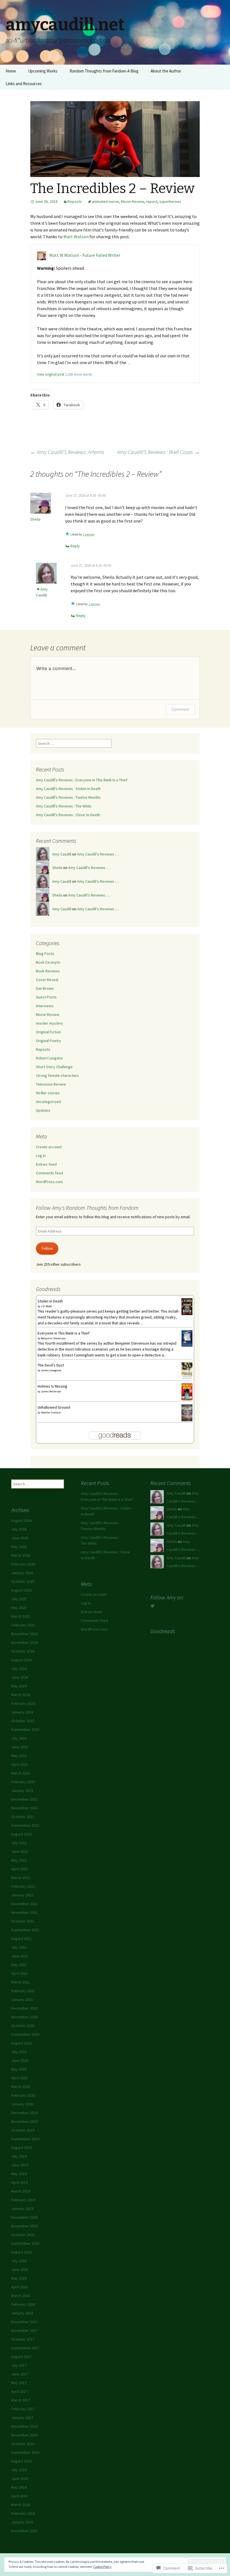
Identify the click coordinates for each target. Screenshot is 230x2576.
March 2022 (21, 1878)
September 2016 (25, 2452)
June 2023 (20, 1747)
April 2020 (19, 2078)
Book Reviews (48, 971)
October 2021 (23, 1921)
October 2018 (23, 2235)
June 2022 (20, 1851)
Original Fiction (48, 1032)
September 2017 (25, 2348)
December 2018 (24, 2217)
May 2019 (19, 2174)
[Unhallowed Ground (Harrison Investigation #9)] (187, 1413)
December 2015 (24, 2531)
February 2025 (23, 1625)
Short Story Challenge (54, 1067)
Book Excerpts (48, 962)
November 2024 (24, 1642)
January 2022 (22, 1895)
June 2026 (20, 1538)
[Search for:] (220, 71)
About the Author (166, 71)
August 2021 (21, 1939)
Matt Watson (76, 237)
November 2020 (24, 2017)
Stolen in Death (50, 1301)
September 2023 (25, 1730)
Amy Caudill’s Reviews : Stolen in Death (68, 789)
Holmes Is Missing (52, 1386)
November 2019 (24, 2121)
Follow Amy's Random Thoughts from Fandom (87, 1208)
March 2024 (21, 1695)
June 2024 (20, 1677)
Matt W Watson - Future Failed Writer (85, 255)
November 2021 (24, 1912)
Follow (47, 1248)
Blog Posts (45, 954)
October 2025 (23, 1581)
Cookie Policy (102, 2567)
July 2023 (19, 1738)
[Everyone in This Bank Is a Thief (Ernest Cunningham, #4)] (187, 1338)
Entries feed (46, 1164)
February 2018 (23, 2304)
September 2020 (25, 2034)
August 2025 (21, 1590)
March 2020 (21, 2087)
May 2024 (19, 1686)
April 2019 (19, 2182)
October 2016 (23, 2444)
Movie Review (132, 201)
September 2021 (25, 1930)
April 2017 (19, 2391)
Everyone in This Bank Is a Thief (64, 1333)
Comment (180, 709)
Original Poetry (49, 1041)
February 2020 (23, 2095)
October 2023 (23, 1721)
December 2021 (24, 1904)
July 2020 (19, 2052)
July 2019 (19, 2156)
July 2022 (19, 1843)
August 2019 (21, 2148)
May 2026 (19, 1547)
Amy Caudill (62, 854)
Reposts (75, 201)
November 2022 (24, 1808)
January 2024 (22, 1712)
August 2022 (21, 1834)
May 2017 (19, 2383)
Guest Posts (46, 997)
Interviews (45, 1006)
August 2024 (21, 1660)
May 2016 (19, 2487)
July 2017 (19, 2365)
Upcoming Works (43, 71)
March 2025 (21, 1616)
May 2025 (19, 1608)
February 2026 (23, 1564)
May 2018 (19, 2278)
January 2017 (22, 2418)
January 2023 (22, 1790)
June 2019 (20, 2165)
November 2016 (24, 2435)
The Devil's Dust (51, 1365)
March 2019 (21, 2191)
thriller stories (48, 1093)
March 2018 (21, 2296)
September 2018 (25, 2243)
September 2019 (25, 2139)
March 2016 (21, 2505)
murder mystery (50, 1023)
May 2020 (19, 2069)
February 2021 (23, 1991)
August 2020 (21, 2043)
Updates (43, 1110)
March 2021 (21, 1982)
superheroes (170, 201)
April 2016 (19, 2496)
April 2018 (19, 2287)
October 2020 (23, 2026)
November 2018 (24, 2226)
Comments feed (50, 1173)
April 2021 (19, 1973)
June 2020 (20, 2060)
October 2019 (23, 2130)
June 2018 (20, 2269)
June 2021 (20, 1956)
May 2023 (19, 1756)
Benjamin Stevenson (53, 1338)
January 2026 (22, 1573)
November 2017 (24, 2330)
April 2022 (19, 1869)
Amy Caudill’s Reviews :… (98, 854)
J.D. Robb (46, 1306)
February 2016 (23, 2513)
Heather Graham (51, 1412)
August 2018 (21, 2252)
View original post (51, 374)
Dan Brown (45, 988)
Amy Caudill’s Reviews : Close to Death (68, 815)
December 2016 (24, 2426)
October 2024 (23, 1651)
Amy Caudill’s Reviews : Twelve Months (68, 797)
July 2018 (19, 2261)
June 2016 (20, 2479)
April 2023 (19, 1764)
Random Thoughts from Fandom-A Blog (104, 71)
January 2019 (22, 2209)
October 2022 (23, 1817)
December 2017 (24, 2322)
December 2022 (24, 1799)
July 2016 (19, 2470)
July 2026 (19, 1529)
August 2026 (21, 1520)
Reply (75, 546)
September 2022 (25, 1825)
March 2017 (21, 2400)
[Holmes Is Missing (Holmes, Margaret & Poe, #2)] (187, 1392)
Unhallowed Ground (54, 1407)
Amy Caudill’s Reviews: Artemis (67, 452)
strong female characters (57, 1075)
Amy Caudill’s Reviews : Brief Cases (158, 452)
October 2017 (23, 2339)
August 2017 (21, 2357)
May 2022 (19, 1860)
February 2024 (23, 1703)
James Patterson (51, 1391)
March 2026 (21, 1555)
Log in (41, 1156)
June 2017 (20, 2374)
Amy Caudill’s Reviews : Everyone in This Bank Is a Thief (82, 780)
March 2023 (21, 1773)
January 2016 (22, 2522)
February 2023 (23, 1782)
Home (11, 71)
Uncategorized (48, 1102)
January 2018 (22, 2313)
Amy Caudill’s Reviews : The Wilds (64, 806)
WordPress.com (49, 1182)
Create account (49, 1147)
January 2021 (22, 1999)
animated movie (105, 201)
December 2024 (24, 1634)
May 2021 (19, 1965)
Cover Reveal (47, 980)
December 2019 (24, 2113)
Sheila (35, 519)
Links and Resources (24, 84)
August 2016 (21, 2461)
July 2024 (19, 1669)
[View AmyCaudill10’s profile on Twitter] (153, 1606)
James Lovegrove (51, 1370)
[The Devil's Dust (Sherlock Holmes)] (187, 1370)
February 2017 (23, 2409)
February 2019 (23, 2200)
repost (152, 201)
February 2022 (23, 1886)
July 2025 (19, 1599)
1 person (89, 534)
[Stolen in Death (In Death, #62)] (187, 1306)
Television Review (51, 1084)
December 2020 (24, 2008)
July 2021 (19, 1947)
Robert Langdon (49, 1058)
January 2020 (22, 2104)
